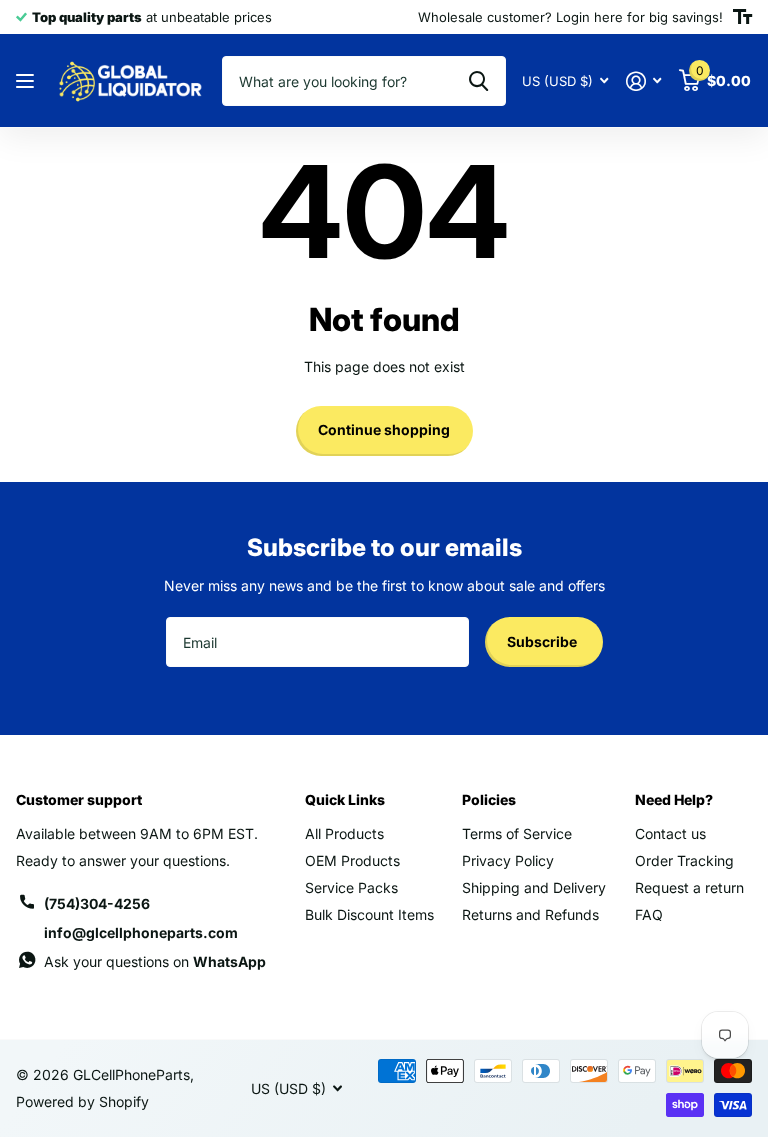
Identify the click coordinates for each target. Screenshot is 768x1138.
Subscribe (543, 641)
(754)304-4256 (97, 903)
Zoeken (478, 81)
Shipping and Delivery (534, 887)
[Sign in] (643, 81)
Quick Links (345, 799)
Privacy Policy (508, 860)
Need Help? (674, 799)
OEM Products (352, 860)
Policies (489, 799)
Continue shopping (384, 429)
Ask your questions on (155, 961)
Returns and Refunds (530, 914)
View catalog (27, 81)
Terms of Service (517, 833)
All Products (344, 833)
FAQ (649, 914)
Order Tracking (684, 860)
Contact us (670, 833)
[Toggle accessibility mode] (742, 17)
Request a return (689, 887)
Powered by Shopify (82, 1101)
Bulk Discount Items (369, 914)
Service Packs (351, 887)
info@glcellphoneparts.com (141, 932)
